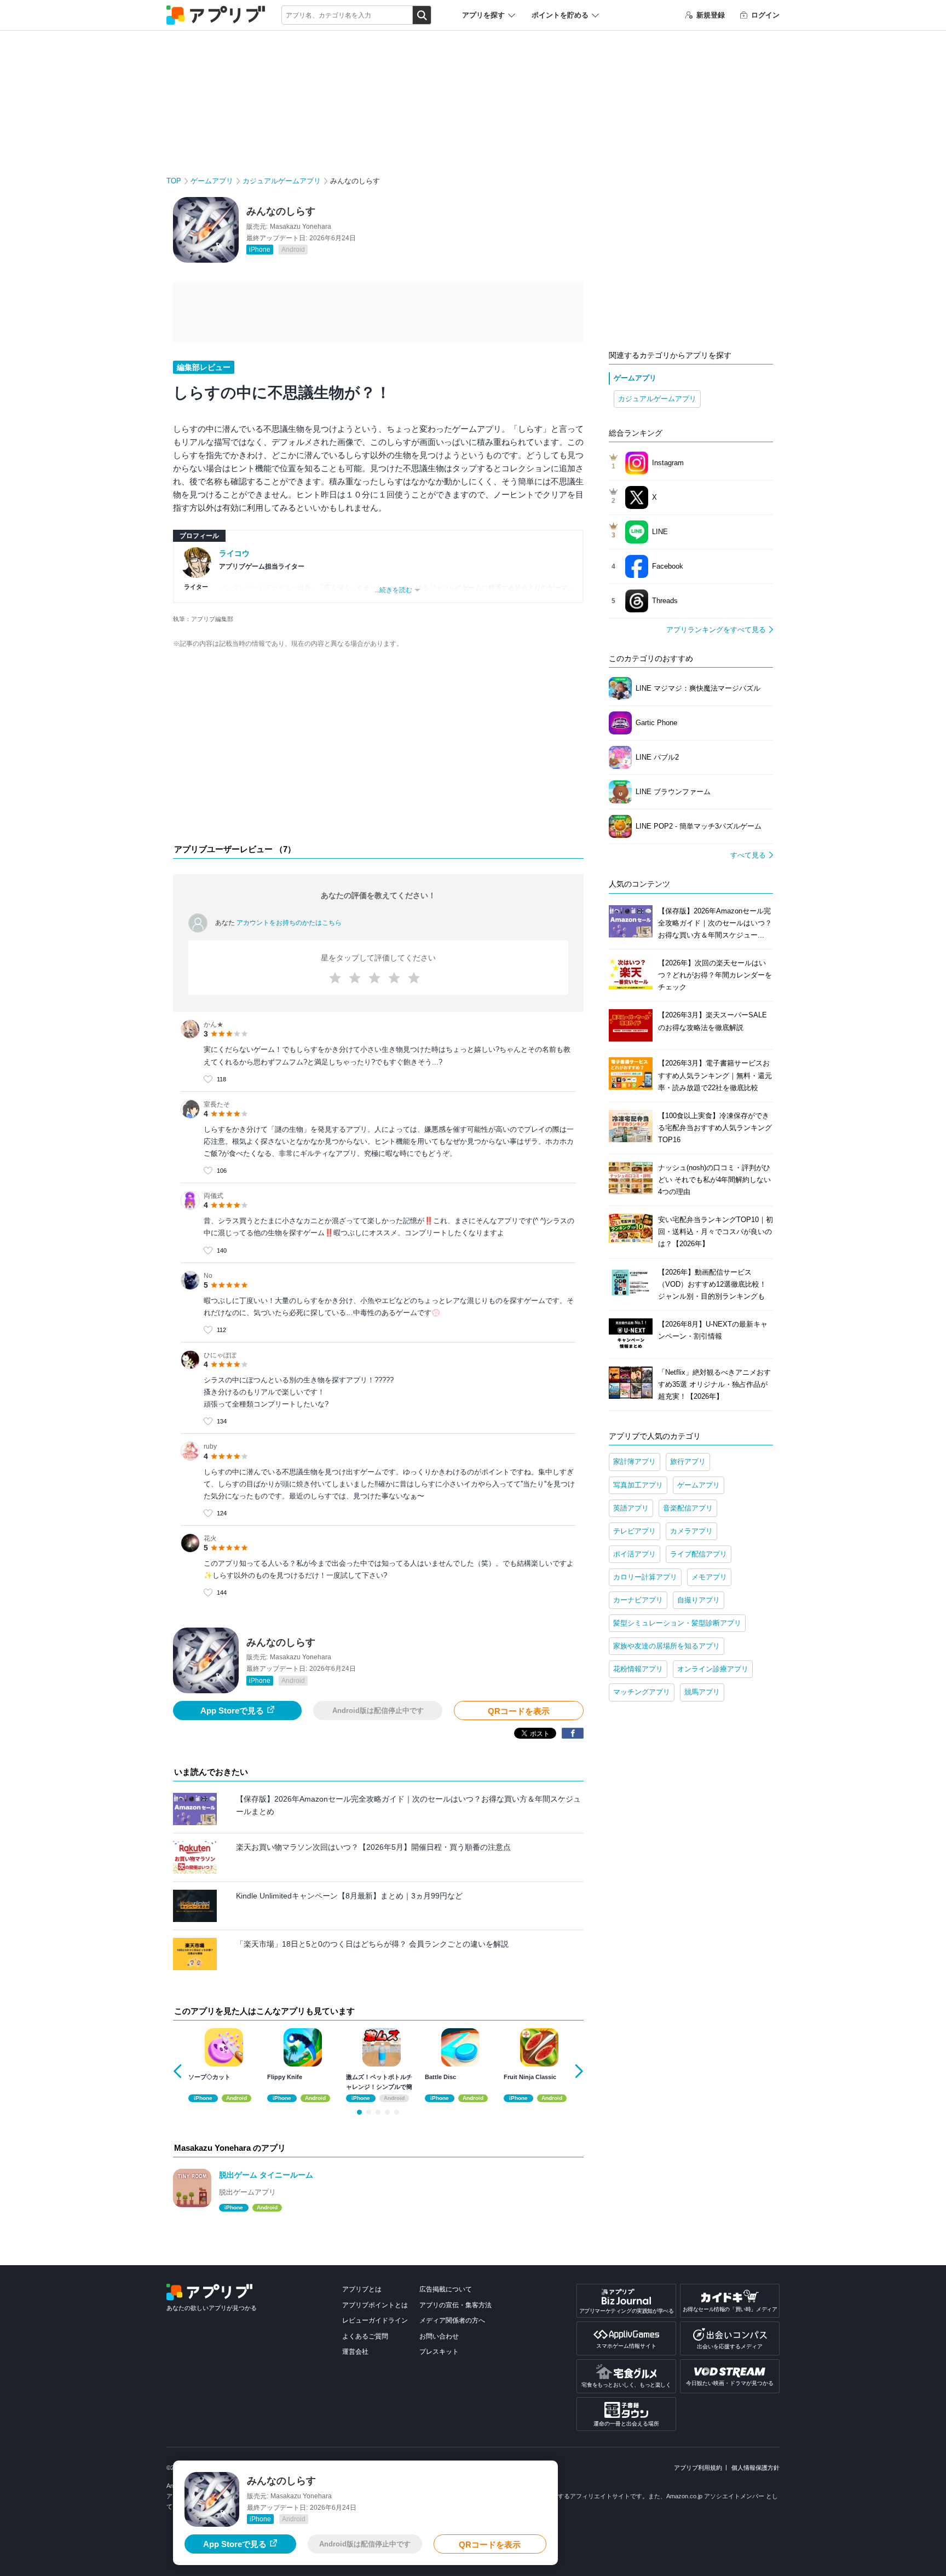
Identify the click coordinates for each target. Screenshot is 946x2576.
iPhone (260, 250)
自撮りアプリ (699, 1600)
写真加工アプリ (638, 1485)
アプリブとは (362, 2289)
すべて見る (748, 855)
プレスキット (439, 2352)
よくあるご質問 (365, 2336)
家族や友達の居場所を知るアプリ (667, 1646)
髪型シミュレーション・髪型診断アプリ (677, 1623)
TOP (174, 181)
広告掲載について (446, 2289)
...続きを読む (393, 590)
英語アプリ (631, 1508)
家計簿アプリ (634, 1461)
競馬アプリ (702, 1692)
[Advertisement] (378, 749)
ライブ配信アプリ (699, 1554)
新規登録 (711, 15)
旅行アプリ (688, 1461)
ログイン (765, 15)
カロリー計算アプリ (645, 1577)
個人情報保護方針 (755, 2468)
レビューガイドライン (375, 2320)
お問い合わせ (439, 2336)
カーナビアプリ (638, 1600)
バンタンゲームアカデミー (258, 588)
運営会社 (355, 2352)
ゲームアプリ (212, 181)
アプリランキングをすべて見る (716, 630)
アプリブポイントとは (375, 2305)
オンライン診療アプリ (713, 1669)
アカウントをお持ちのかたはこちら (289, 923)
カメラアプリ (691, 1531)
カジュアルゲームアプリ (282, 181)
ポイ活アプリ (634, 1554)
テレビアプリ (634, 1531)
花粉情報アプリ (638, 1669)
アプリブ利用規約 (698, 2468)
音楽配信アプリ (688, 1508)
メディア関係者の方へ (452, 2320)
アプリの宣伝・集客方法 (455, 2305)
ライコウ (234, 553)
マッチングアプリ (642, 1692)
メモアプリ (709, 1577)
